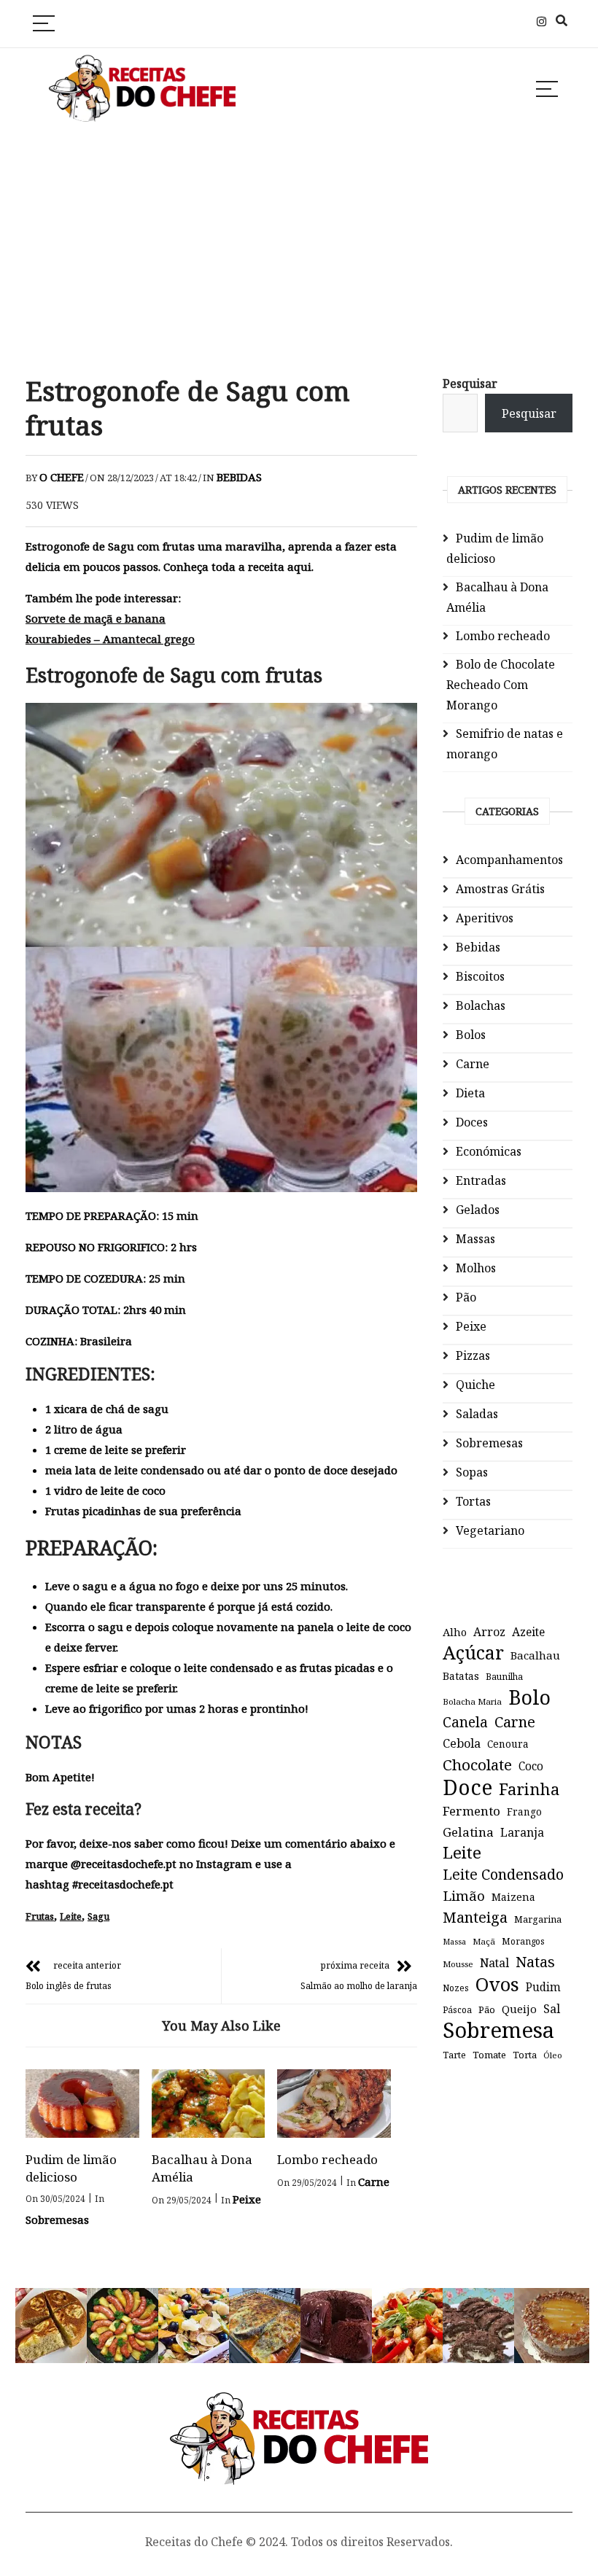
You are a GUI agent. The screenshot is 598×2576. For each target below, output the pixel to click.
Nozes (456, 1988)
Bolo (529, 1697)
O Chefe (62, 477)
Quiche (475, 1385)
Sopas (472, 1472)
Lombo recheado (327, 2159)
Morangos (523, 1941)
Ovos (497, 1985)
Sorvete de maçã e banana (96, 618)
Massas (475, 1239)
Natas (535, 1962)
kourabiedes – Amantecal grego (110, 639)
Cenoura (508, 1744)
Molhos (476, 1268)
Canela (465, 1722)
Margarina (538, 1919)
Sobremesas (57, 2219)
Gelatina (468, 1832)
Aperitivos (485, 918)
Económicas (489, 1151)
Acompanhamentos (509, 860)
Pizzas (473, 1355)
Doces (472, 1122)
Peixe (247, 2199)
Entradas (481, 1180)
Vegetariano (490, 1530)
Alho (455, 1632)
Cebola (462, 1743)
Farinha (529, 1789)
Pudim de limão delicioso (71, 2168)
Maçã (484, 1941)
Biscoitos (480, 976)
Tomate (489, 2055)
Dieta (470, 1093)
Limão (464, 1896)
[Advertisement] (299, 251)
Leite (71, 1916)
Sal (552, 2009)
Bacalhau (535, 1655)
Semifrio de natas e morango (505, 744)
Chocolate (477, 1764)
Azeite (528, 1632)
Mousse (458, 1964)
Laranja (522, 1832)
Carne (374, 2182)
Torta (525, 2055)
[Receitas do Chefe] (299, 2406)
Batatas (461, 1676)
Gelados (478, 1210)
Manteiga (475, 1917)
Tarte (454, 2055)
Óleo (553, 2055)
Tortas (473, 1501)
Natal (494, 1963)
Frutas (40, 1916)
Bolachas (481, 1005)
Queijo (519, 2009)
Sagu (98, 1916)
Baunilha (504, 1677)
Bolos (471, 1035)
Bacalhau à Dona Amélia (497, 597)
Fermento (471, 1811)
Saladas (477, 1414)
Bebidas (239, 477)
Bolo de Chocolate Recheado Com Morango (501, 685)
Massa (454, 1942)
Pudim (543, 1987)
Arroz (489, 1632)
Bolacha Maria (472, 1701)
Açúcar (473, 1652)
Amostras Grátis (500, 889)
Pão (466, 1297)
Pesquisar (470, 384)
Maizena (513, 1897)
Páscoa (457, 2009)
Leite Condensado (503, 1874)
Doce (467, 1787)
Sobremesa (498, 2030)
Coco (531, 1766)
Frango (524, 1812)
